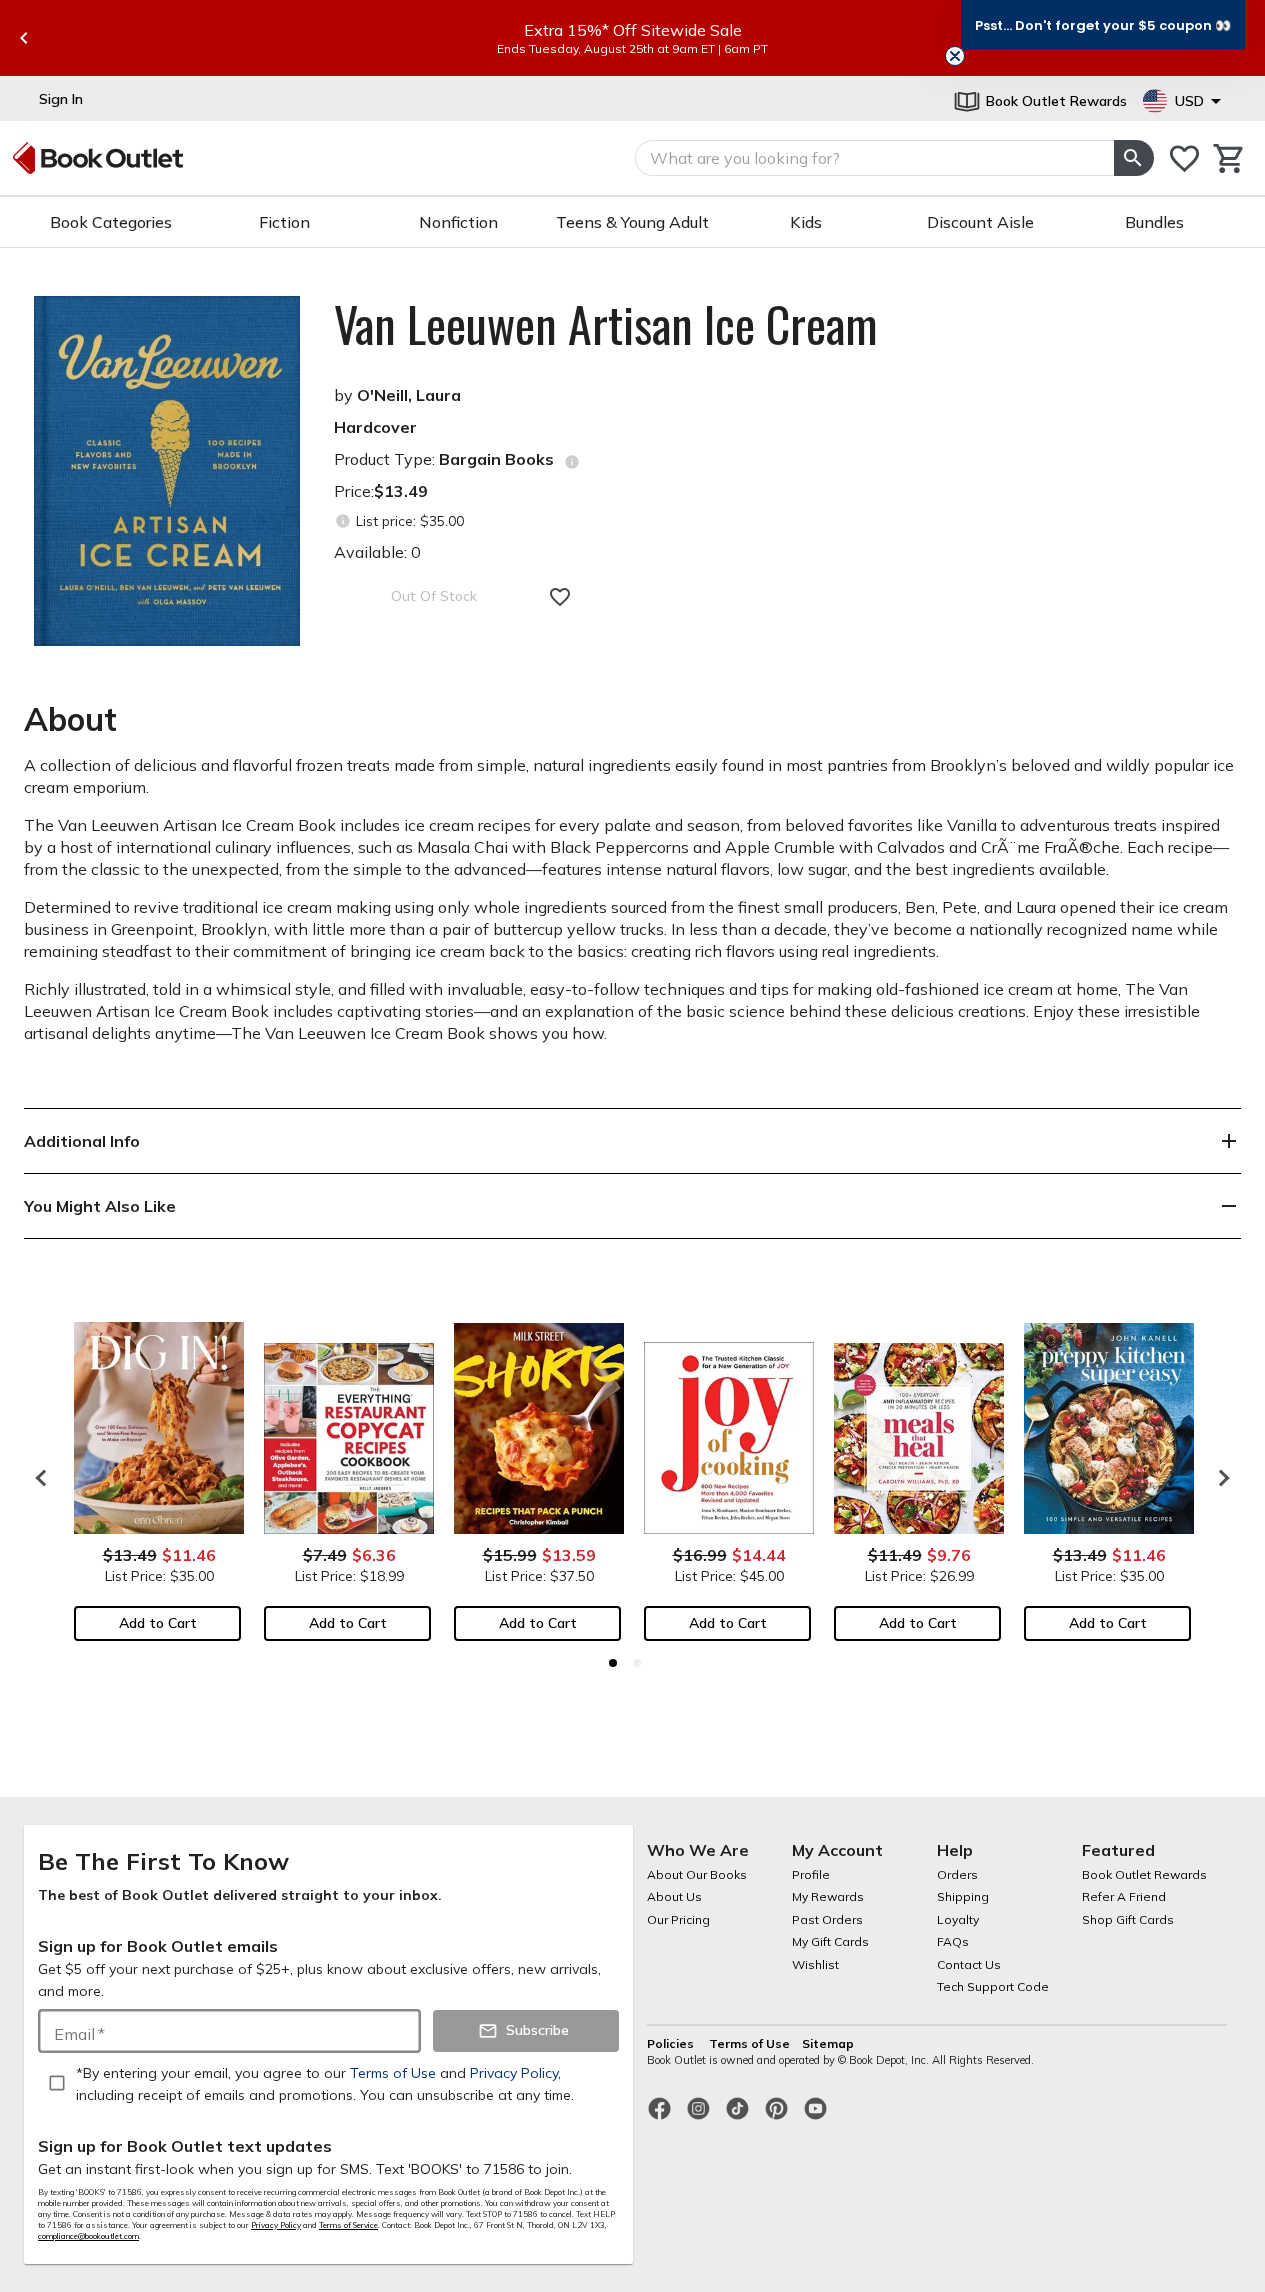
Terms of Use (749, 2043)
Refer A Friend (1124, 1896)
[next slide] (1219, 1478)
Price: (381, 491)
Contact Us (969, 1964)
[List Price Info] (342, 521)
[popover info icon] (572, 462)
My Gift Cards (830, 1941)
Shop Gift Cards (1128, 1919)
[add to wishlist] (560, 597)
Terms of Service (348, 2225)
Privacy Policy (276, 2225)
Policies (672, 2043)
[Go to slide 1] (613, 1663)
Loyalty (958, 1919)
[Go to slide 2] (637, 1663)
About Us (674, 1896)
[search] (1134, 158)
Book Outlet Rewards (1144, 1874)
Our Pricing (678, 1919)
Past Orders (827, 1919)
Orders (957, 1874)
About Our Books (697, 1874)
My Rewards (828, 1896)
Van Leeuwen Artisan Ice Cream (606, 324)
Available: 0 (377, 552)
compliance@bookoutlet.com (88, 2236)
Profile (811, 1874)
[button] (1103, 25)
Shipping (963, 1896)
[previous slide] (24, 38)
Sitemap (828, 2043)
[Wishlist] (1184, 158)
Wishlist (815, 1964)
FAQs (953, 1941)
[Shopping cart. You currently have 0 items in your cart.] (1229, 158)
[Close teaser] (955, 56)
